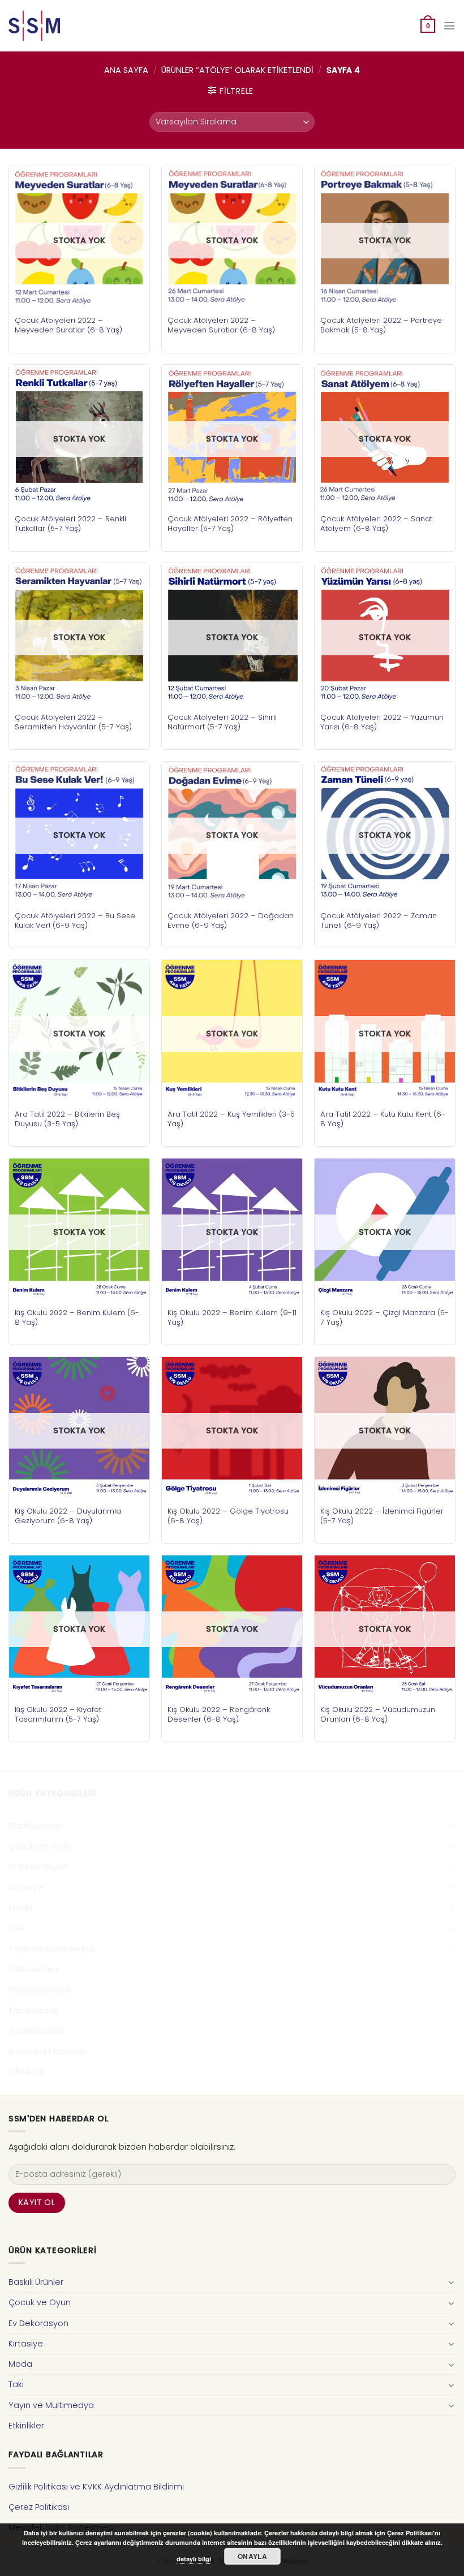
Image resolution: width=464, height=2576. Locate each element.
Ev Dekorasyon (38, 1866)
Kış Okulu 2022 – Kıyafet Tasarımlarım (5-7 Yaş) (58, 1714)
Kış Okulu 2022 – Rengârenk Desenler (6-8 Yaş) (219, 1714)
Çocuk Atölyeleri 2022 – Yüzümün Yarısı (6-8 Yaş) (382, 722)
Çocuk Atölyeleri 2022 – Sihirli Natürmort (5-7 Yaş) (222, 722)
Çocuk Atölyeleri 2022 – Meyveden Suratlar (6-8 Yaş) (68, 325)
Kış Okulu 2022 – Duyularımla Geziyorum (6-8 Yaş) (68, 1516)
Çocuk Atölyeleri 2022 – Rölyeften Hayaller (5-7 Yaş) (230, 524)
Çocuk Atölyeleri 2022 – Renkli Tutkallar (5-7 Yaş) (70, 524)
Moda (20, 1908)
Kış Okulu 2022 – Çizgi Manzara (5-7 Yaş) (384, 1317)
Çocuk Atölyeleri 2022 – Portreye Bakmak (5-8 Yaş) (381, 325)
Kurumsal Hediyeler (48, 2051)
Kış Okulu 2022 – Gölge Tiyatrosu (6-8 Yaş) (228, 1516)
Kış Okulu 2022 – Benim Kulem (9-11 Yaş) (232, 1317)
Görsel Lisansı (36, 2031)
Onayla (252, 2556)
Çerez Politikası (39, 2507)
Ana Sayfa (126, 70)
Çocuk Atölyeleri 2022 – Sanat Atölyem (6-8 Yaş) (376, 524)
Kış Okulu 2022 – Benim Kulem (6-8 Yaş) (77, 1317)
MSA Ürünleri (33, 1969)
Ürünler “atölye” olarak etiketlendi (237, 70)
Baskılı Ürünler (36, 1826)
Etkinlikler (26, 2072)
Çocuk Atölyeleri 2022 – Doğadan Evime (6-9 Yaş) (231, 920)
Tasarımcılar (33, 2011)
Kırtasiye (26, 1887)
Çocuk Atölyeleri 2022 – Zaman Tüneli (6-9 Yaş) (379, 920)
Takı (16, 1928)
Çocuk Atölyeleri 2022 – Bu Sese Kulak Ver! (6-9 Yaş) (75, 920)
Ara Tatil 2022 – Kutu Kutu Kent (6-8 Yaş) (383, 1119)
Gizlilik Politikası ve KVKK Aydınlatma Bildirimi (96, 2487)
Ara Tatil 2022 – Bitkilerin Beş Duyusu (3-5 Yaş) (67, 1119)
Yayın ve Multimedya (51, 1949)
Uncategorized (39, 1990)
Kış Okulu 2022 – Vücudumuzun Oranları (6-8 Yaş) (378, 1714)
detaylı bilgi (194, 2559)
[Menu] (449, 26)
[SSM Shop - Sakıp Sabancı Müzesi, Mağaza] (55, 26)
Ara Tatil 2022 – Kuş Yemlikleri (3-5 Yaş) (231, 1119)
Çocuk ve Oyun (40, 1846)
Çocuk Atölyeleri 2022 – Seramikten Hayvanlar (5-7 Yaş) (73, 722)
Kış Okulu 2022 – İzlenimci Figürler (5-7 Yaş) (382, 1516)
